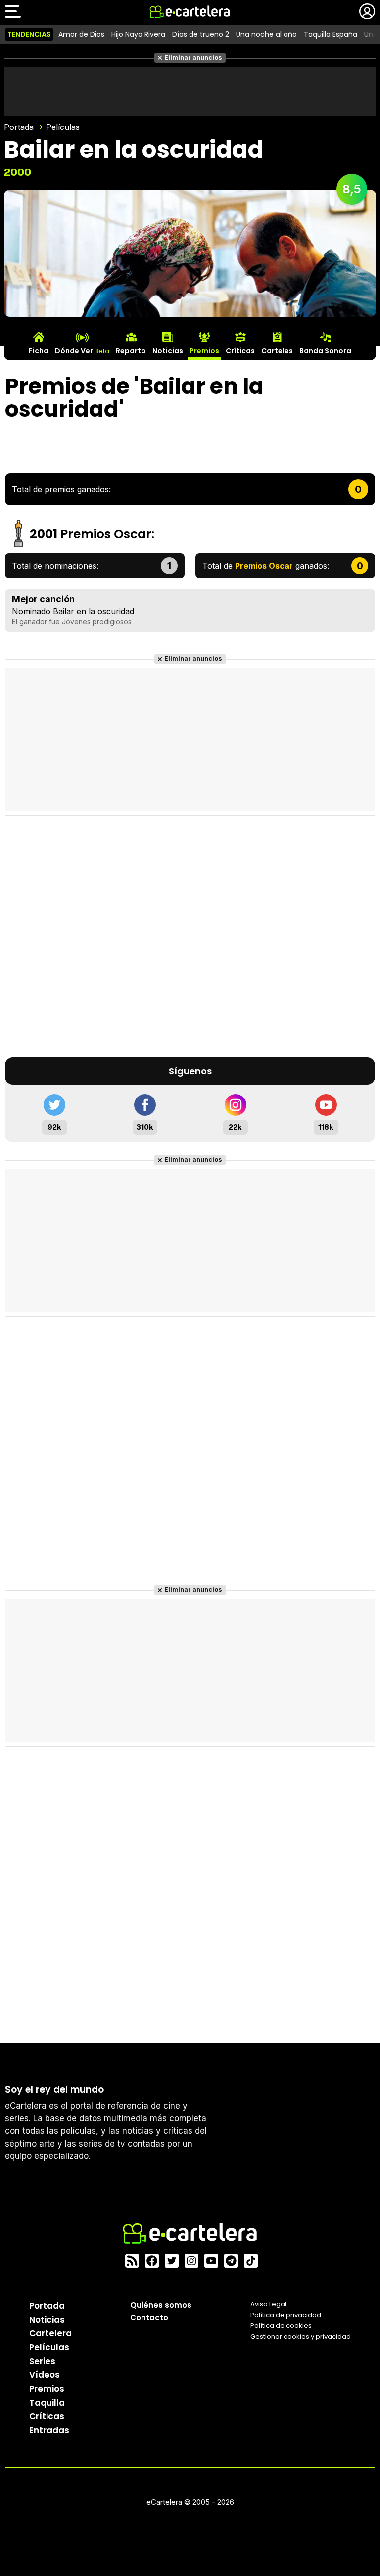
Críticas (47, 2416)
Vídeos (45, 2375)
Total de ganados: (266, 566)
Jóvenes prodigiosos (97, 621)
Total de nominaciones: (55, 566)
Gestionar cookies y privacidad (301, 2337)
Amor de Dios (81, 34)
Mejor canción (43, 599)
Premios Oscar (106, 534)
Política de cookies (281, 2326)
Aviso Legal (268, 2304)
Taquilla (47, 2403)
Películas (63, 127)
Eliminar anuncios (193, 58)
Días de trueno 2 (201, 34)
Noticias (47, 2320)
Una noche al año (266, 34)
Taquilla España (331, 34)
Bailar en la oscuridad (94, 611)
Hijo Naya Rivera (138, 34)
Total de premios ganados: (61, 489)
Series (42, 2361)
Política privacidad (286, 2315)
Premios (47, 2389)
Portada (19, 127)
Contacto (149, 2317)
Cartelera (50, 2333)
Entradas (49, 2430)
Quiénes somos (161, 2305)
